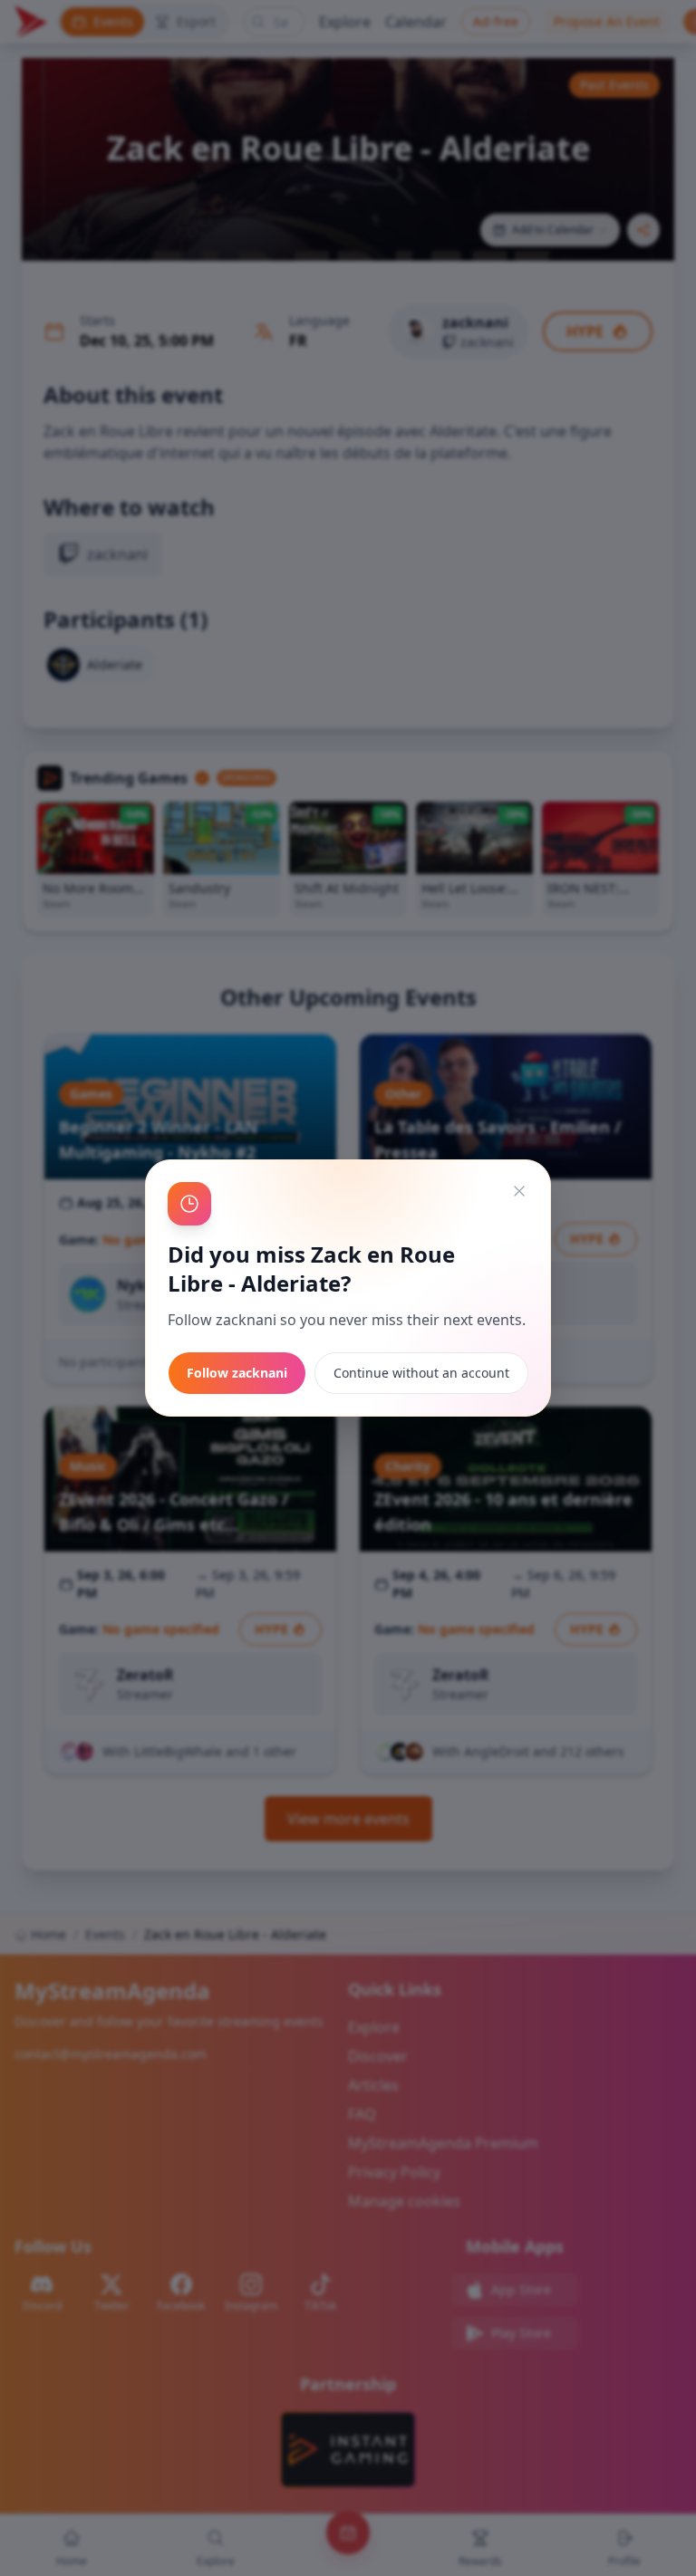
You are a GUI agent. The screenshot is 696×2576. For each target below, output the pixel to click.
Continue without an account (421, 1373)
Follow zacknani (237, 1373)
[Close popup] (519, 1191)
